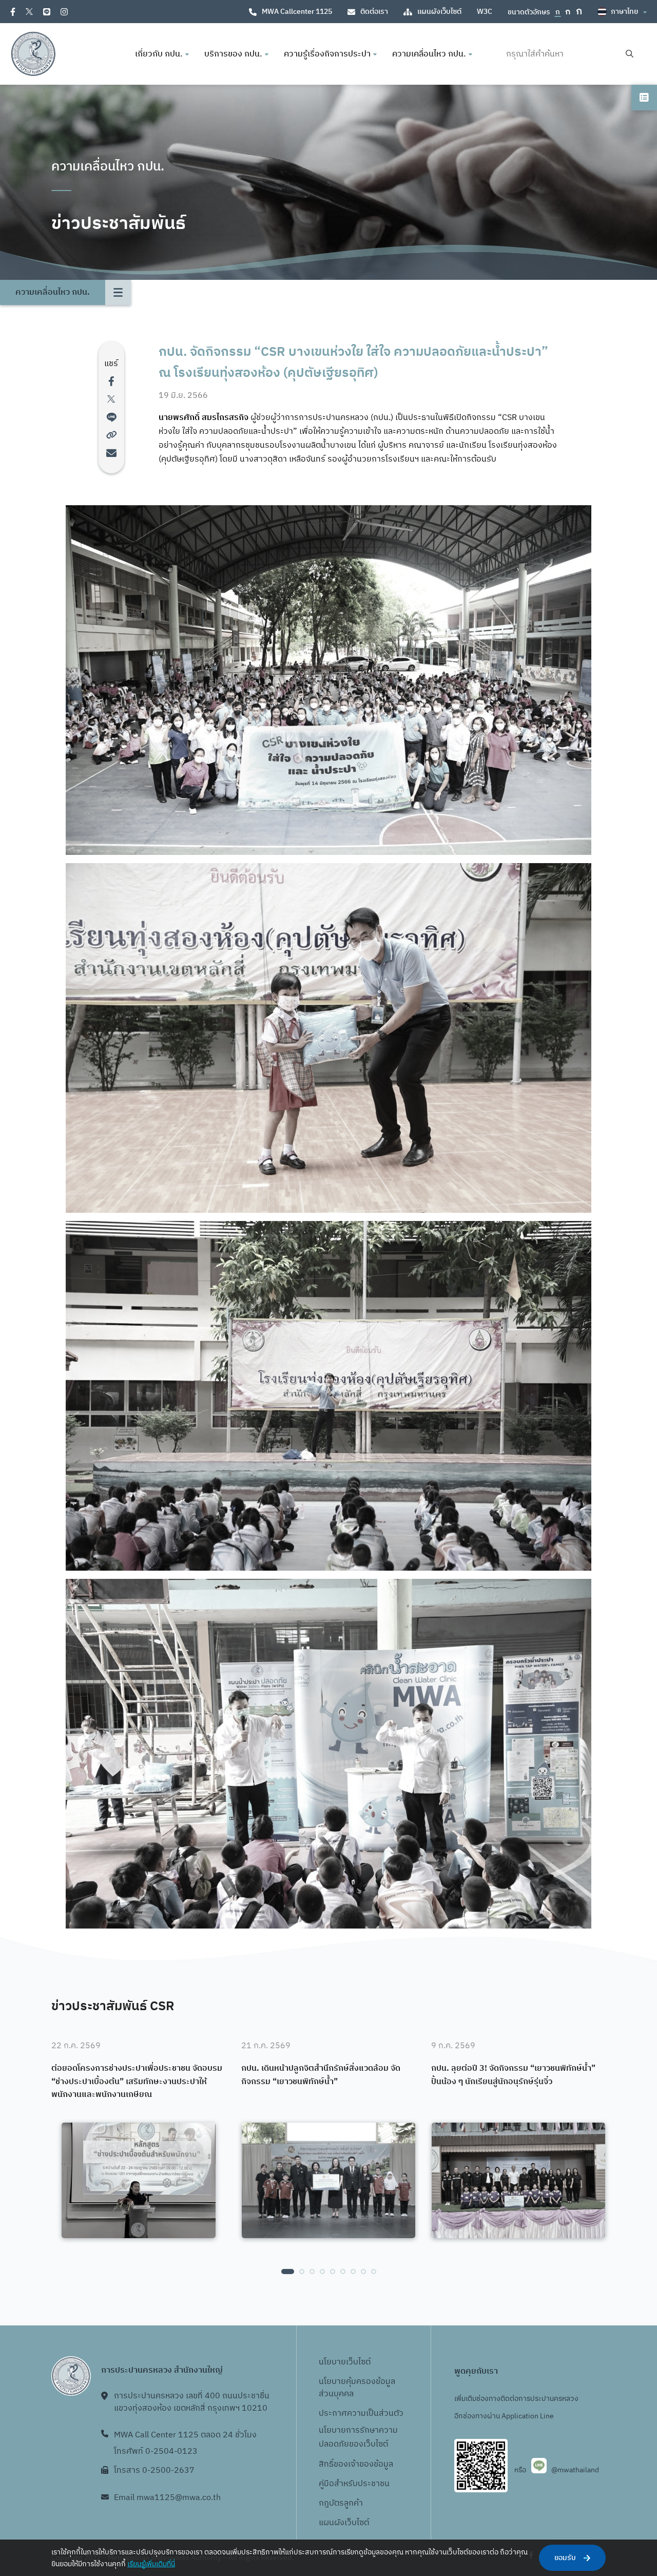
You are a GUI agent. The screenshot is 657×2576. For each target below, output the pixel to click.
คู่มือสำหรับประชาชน (354, 2484)
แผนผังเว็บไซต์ (439, 12)
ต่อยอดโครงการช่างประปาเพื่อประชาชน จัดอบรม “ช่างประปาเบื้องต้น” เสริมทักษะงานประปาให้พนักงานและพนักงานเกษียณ (137, 2082)
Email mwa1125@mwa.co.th (167, 2498)
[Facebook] (13, 12)
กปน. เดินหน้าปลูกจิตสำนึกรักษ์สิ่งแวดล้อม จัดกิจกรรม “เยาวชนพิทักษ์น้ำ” (321, 2075)
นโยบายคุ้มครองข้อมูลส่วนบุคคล (357, 2388)
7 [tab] (353, 2272)
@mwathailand (575, 2470)
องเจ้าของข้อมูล (366, 2464)
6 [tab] (343, 2272)
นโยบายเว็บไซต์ (345, 2362)
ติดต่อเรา (374, 12)
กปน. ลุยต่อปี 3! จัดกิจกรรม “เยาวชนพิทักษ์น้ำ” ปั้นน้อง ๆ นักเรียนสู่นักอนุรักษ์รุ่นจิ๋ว (513, 2075)
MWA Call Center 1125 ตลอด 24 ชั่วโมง (185, 2435)
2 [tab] (302, 2272)
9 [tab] (374, 2272)
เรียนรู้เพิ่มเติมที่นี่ (151, 2564)
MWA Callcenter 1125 (297, 12)
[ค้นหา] (630, 54)
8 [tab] (363, 2272)
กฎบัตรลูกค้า (341, 2503)
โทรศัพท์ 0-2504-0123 (156, 2451)
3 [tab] (312, 2272)
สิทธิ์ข (328, 2464)
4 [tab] (322, 2272)
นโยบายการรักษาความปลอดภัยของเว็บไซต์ (358, 2437)
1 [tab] (288, 2272)
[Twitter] (29, 12)
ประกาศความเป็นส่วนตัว (361, 2413)
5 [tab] (333, 2272)
